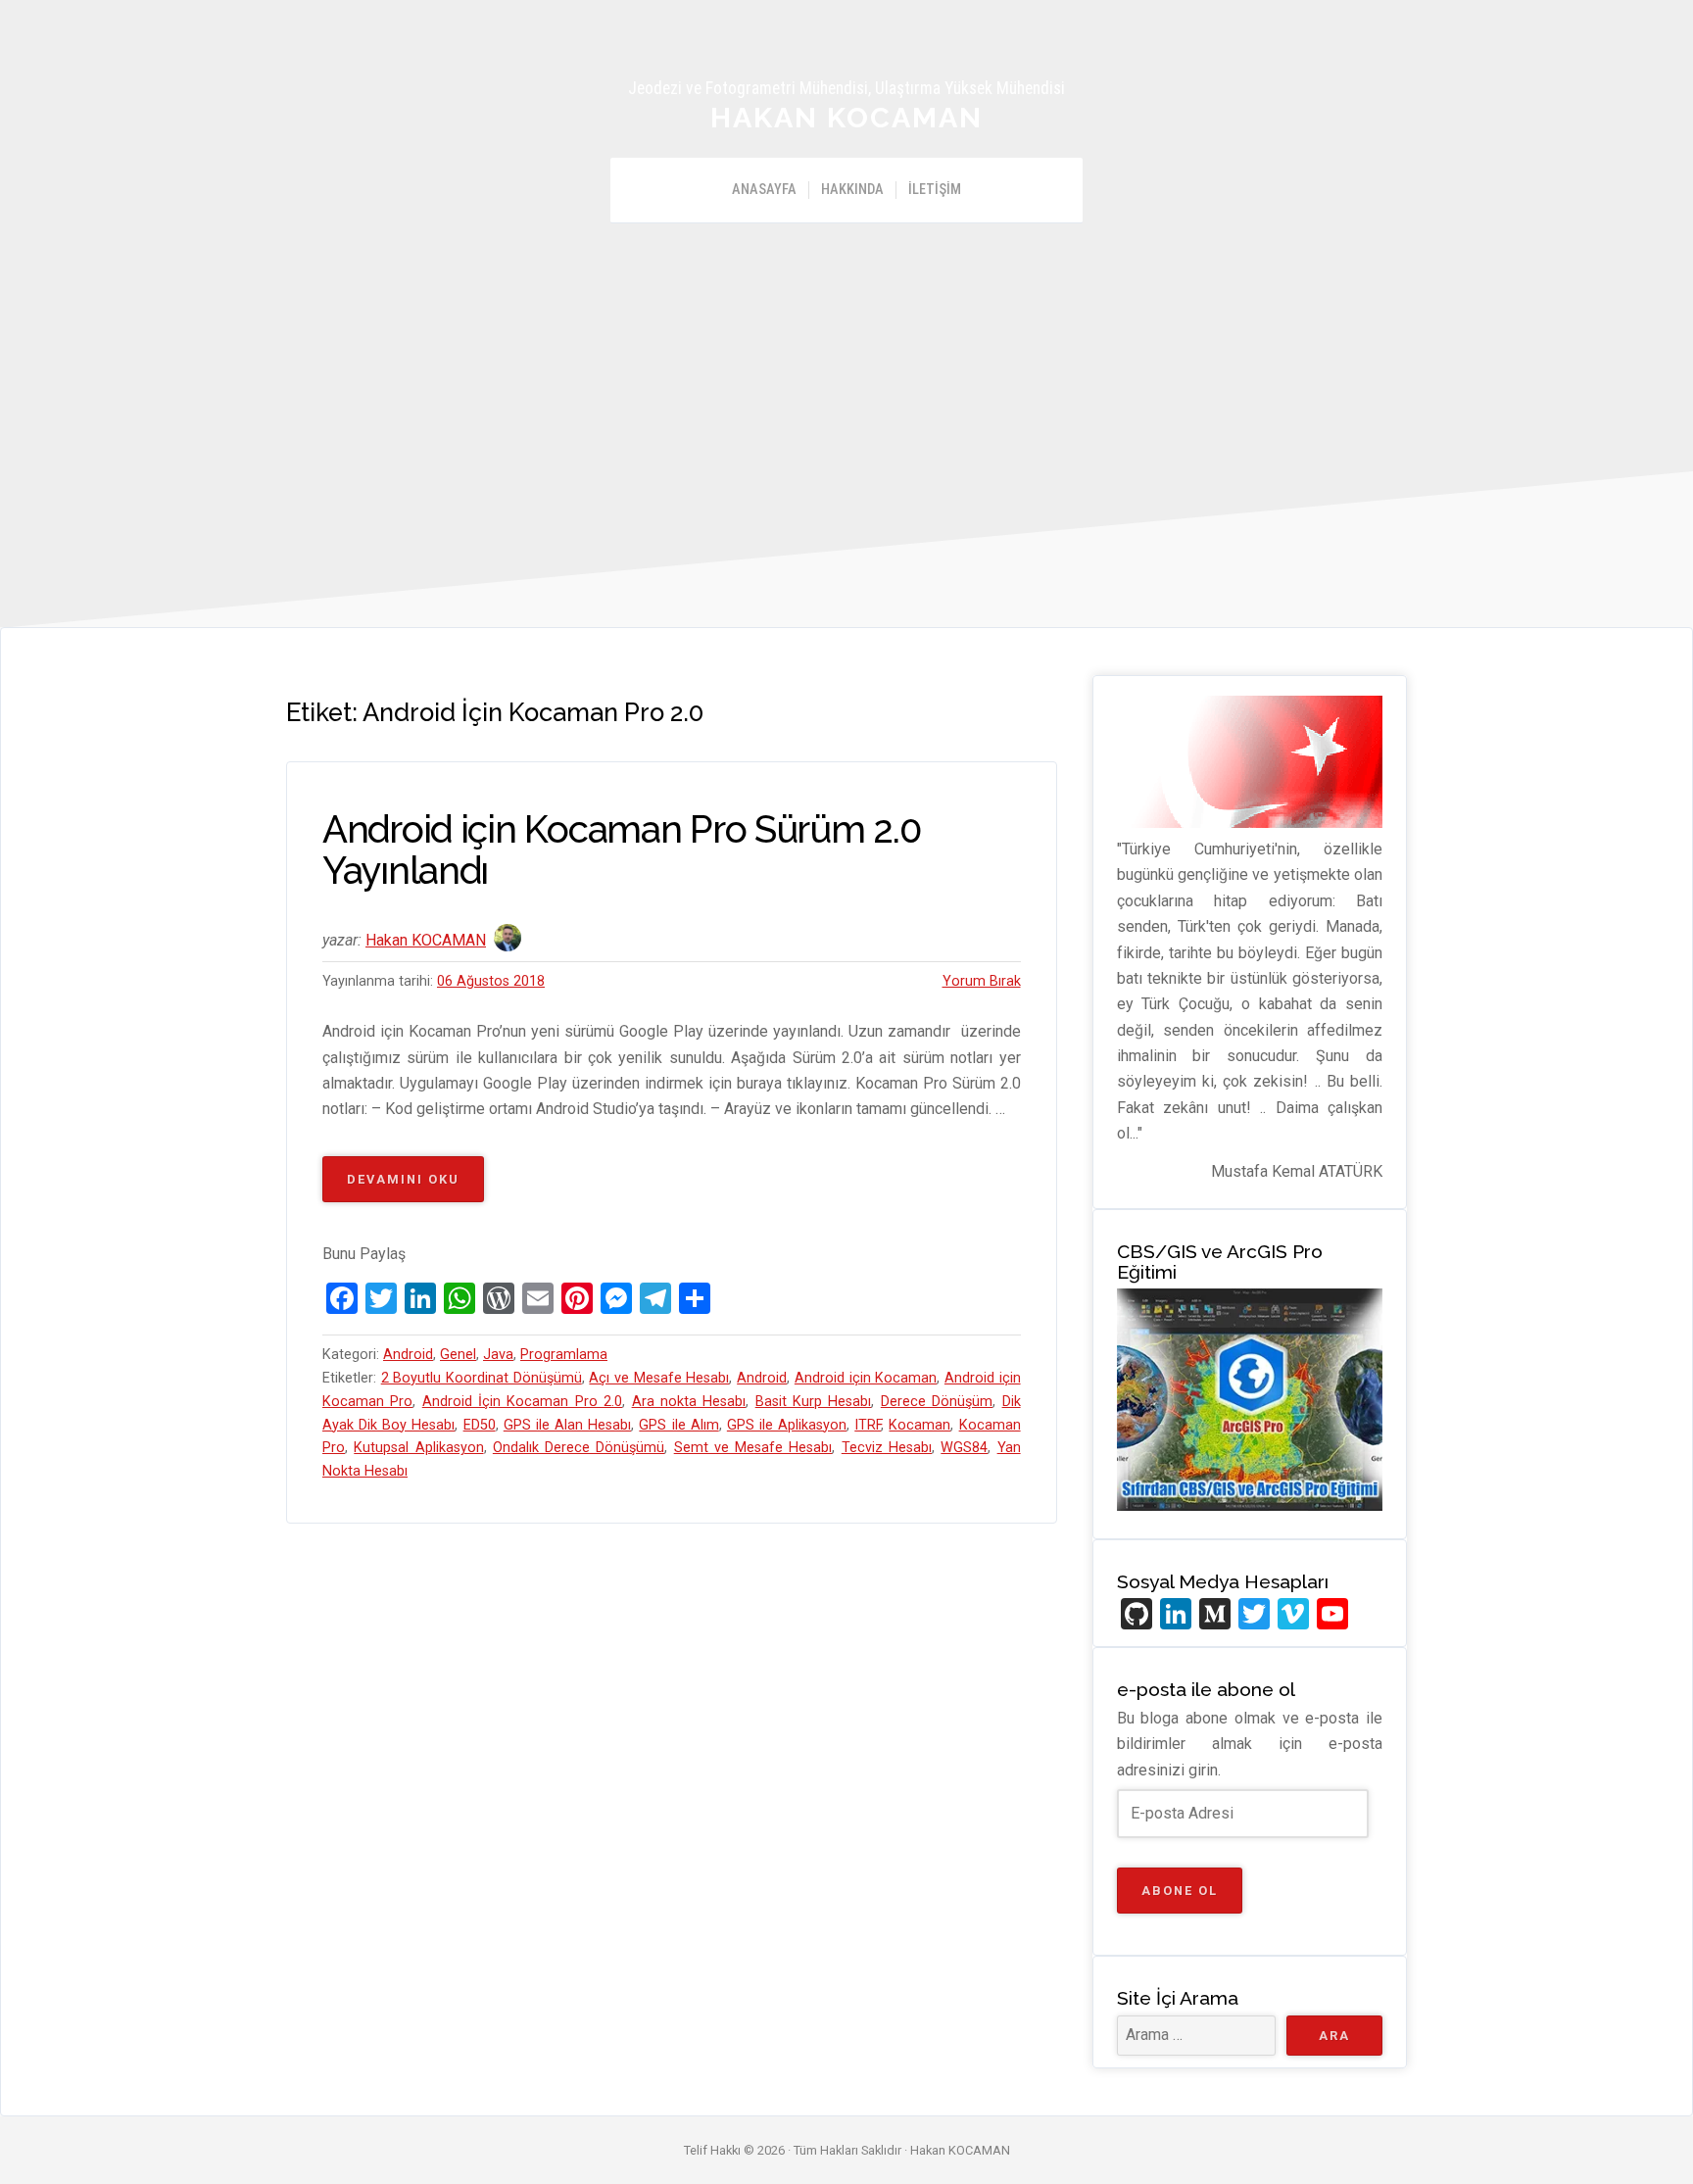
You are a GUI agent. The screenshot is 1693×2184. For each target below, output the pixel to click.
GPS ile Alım (678, 1425)
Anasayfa (764, 190)
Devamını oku (415, 1187)
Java (498, 1355)
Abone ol (1180, 1891)
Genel (458, 1355)
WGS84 (964, 1448)
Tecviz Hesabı (887, 1448)
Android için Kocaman (866, 1378)
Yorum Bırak (982, 981)
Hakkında (852, 190)
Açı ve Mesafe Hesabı (659, 1378)
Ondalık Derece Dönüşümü (579, 1448)
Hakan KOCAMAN (846, 118)
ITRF (868, 1425)
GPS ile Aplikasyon (787, 1425)
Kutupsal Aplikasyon (418, 1448)
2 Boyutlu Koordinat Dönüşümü (482, 1378)
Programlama (564, 1355)
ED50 (480, 1425)
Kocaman (919, 1425)
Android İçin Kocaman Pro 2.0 (522, 1402)
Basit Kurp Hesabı (814, 1402)
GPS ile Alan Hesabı (567, 1425)
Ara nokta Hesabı (689, 1402)
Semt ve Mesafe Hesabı (753, 1448)
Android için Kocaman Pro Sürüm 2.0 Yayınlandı (622, 850)
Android (408, 1355)
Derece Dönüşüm (937, 1402)
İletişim (935, 190)
